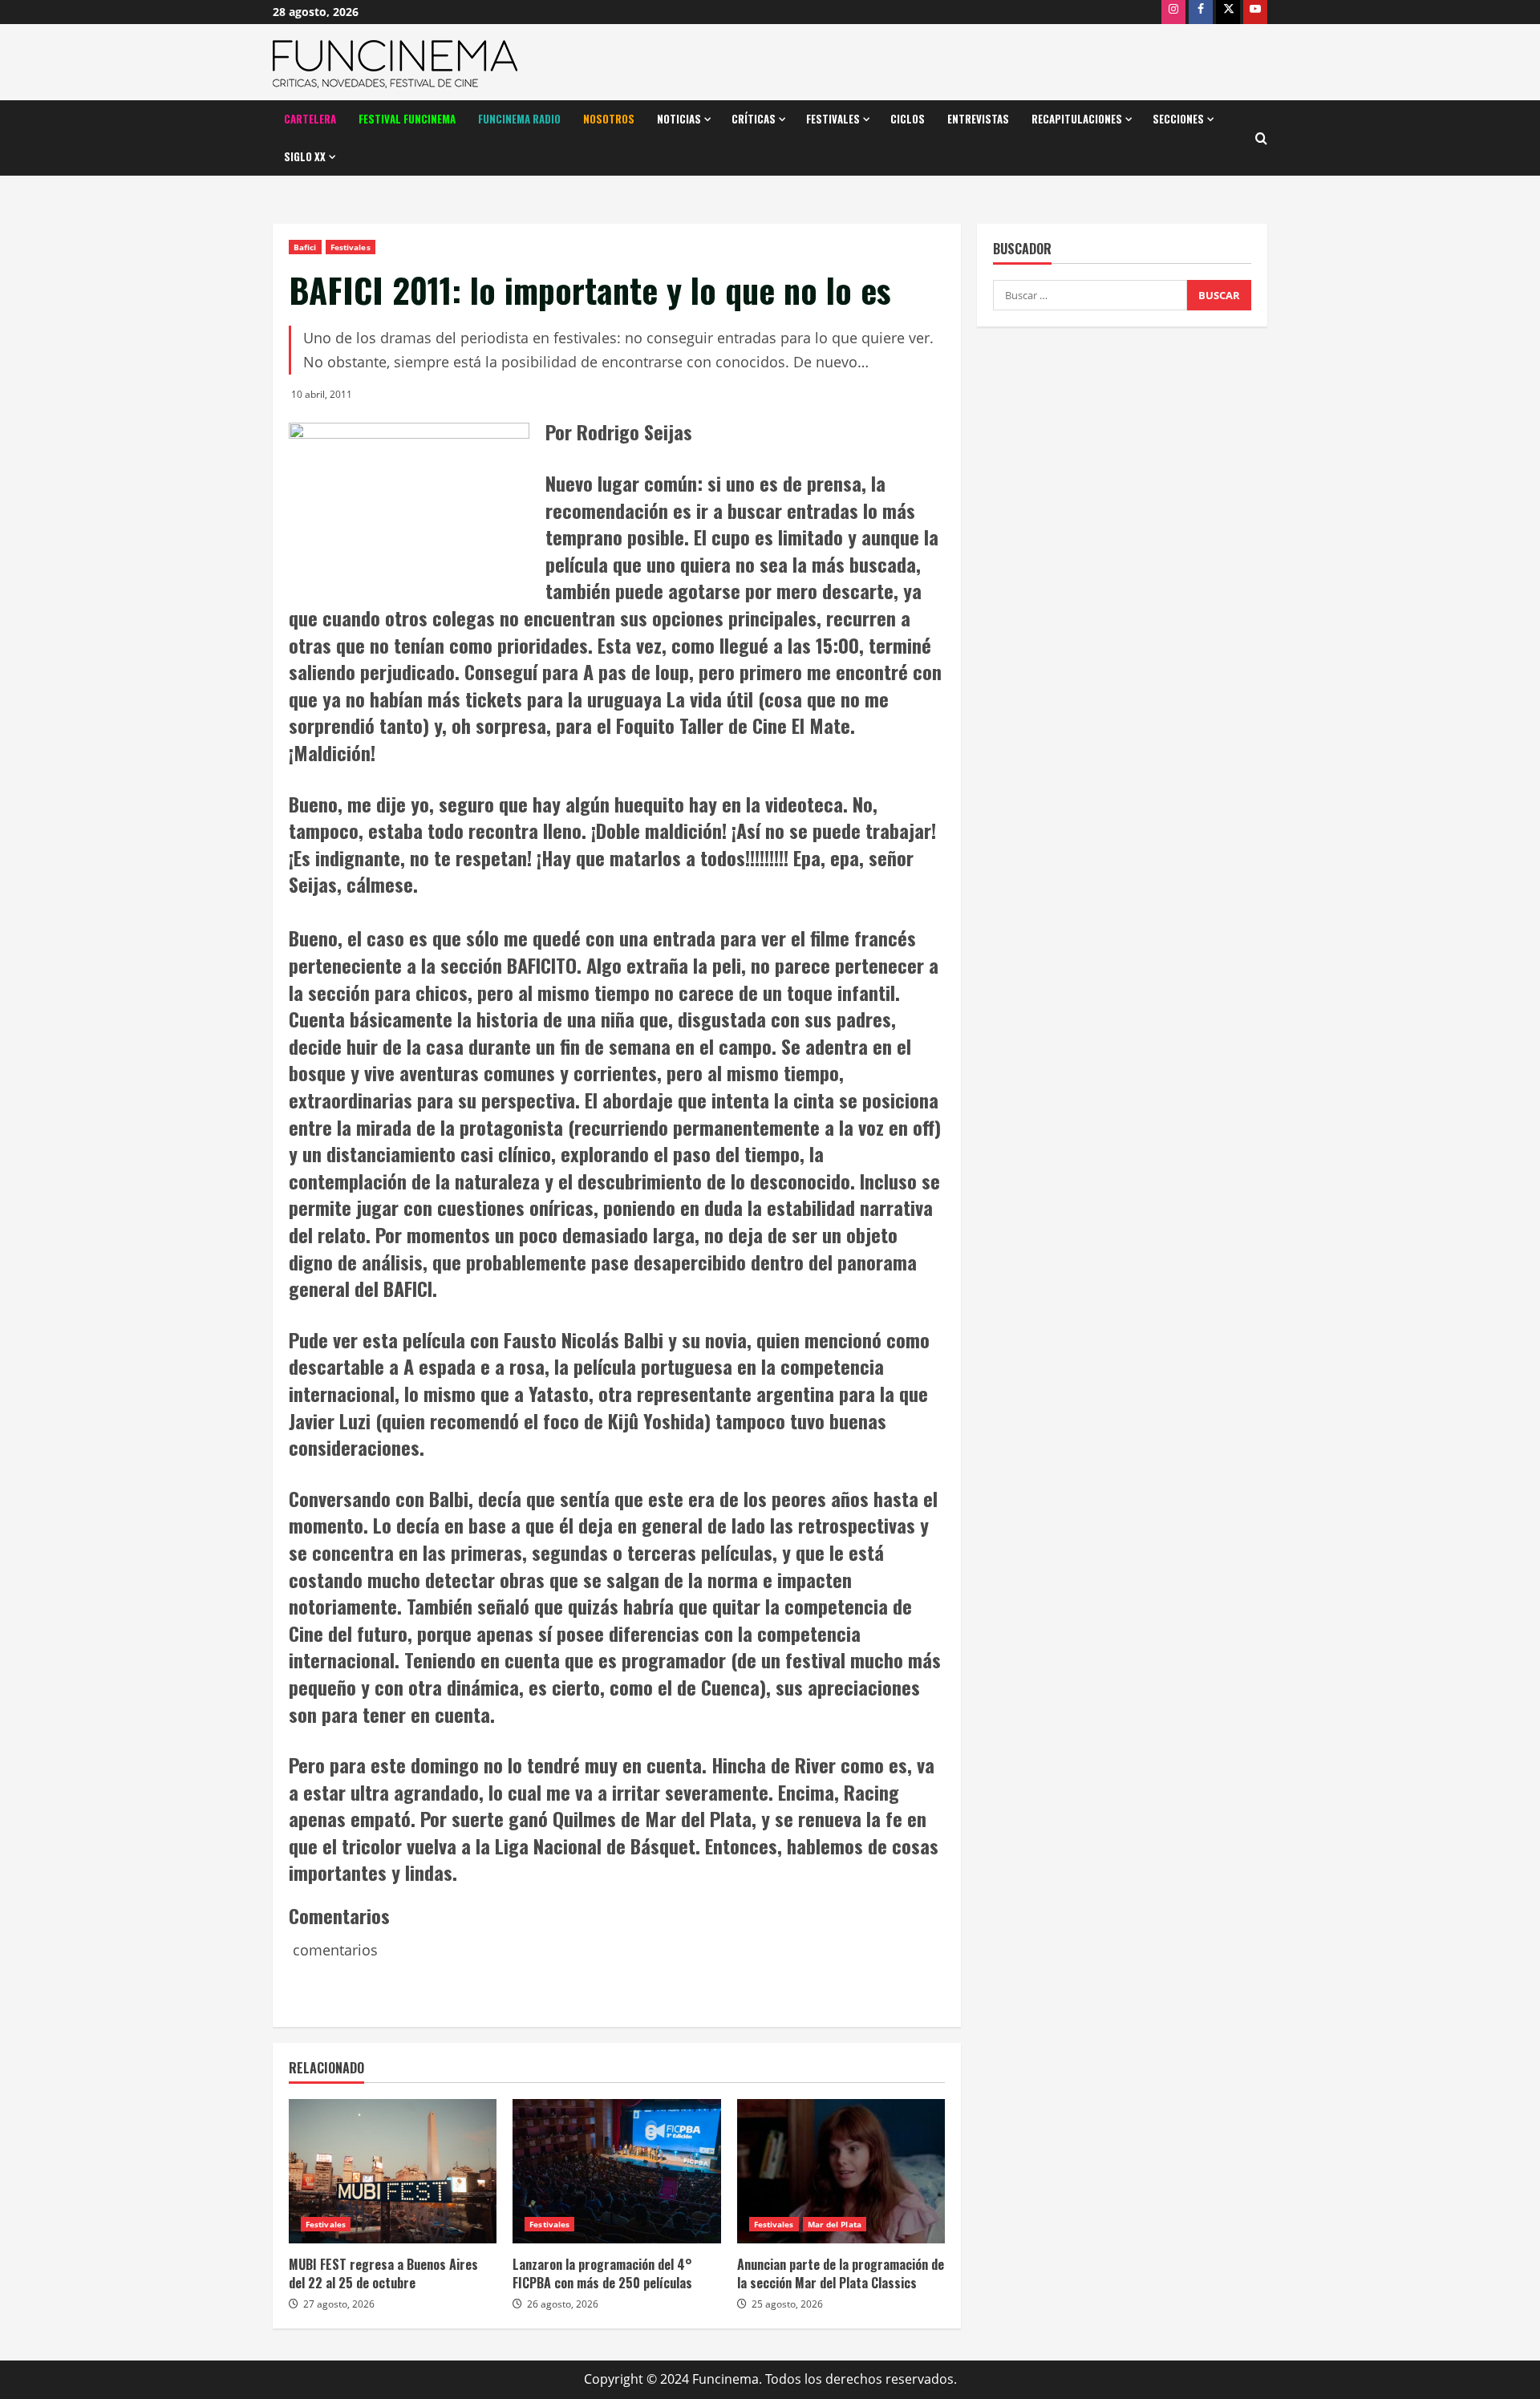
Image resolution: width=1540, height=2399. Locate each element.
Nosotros (609, 119)
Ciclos (908, 119)
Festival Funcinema (407, 119)
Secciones (1178, 119)
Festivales (833, 119)
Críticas (754, 119)
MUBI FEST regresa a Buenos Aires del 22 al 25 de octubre (383, 2273)
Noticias (679, 119)
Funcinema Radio (519, 119)
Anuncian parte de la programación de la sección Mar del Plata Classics (841, 2273)
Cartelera (310, 119)
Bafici (305, 247)
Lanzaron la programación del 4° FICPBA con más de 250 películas (602, 2273)
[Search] (1261, 138)
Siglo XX (305, 156)
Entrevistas (978, 119)
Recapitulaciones (1077, 119)
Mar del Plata (835, 2224)
